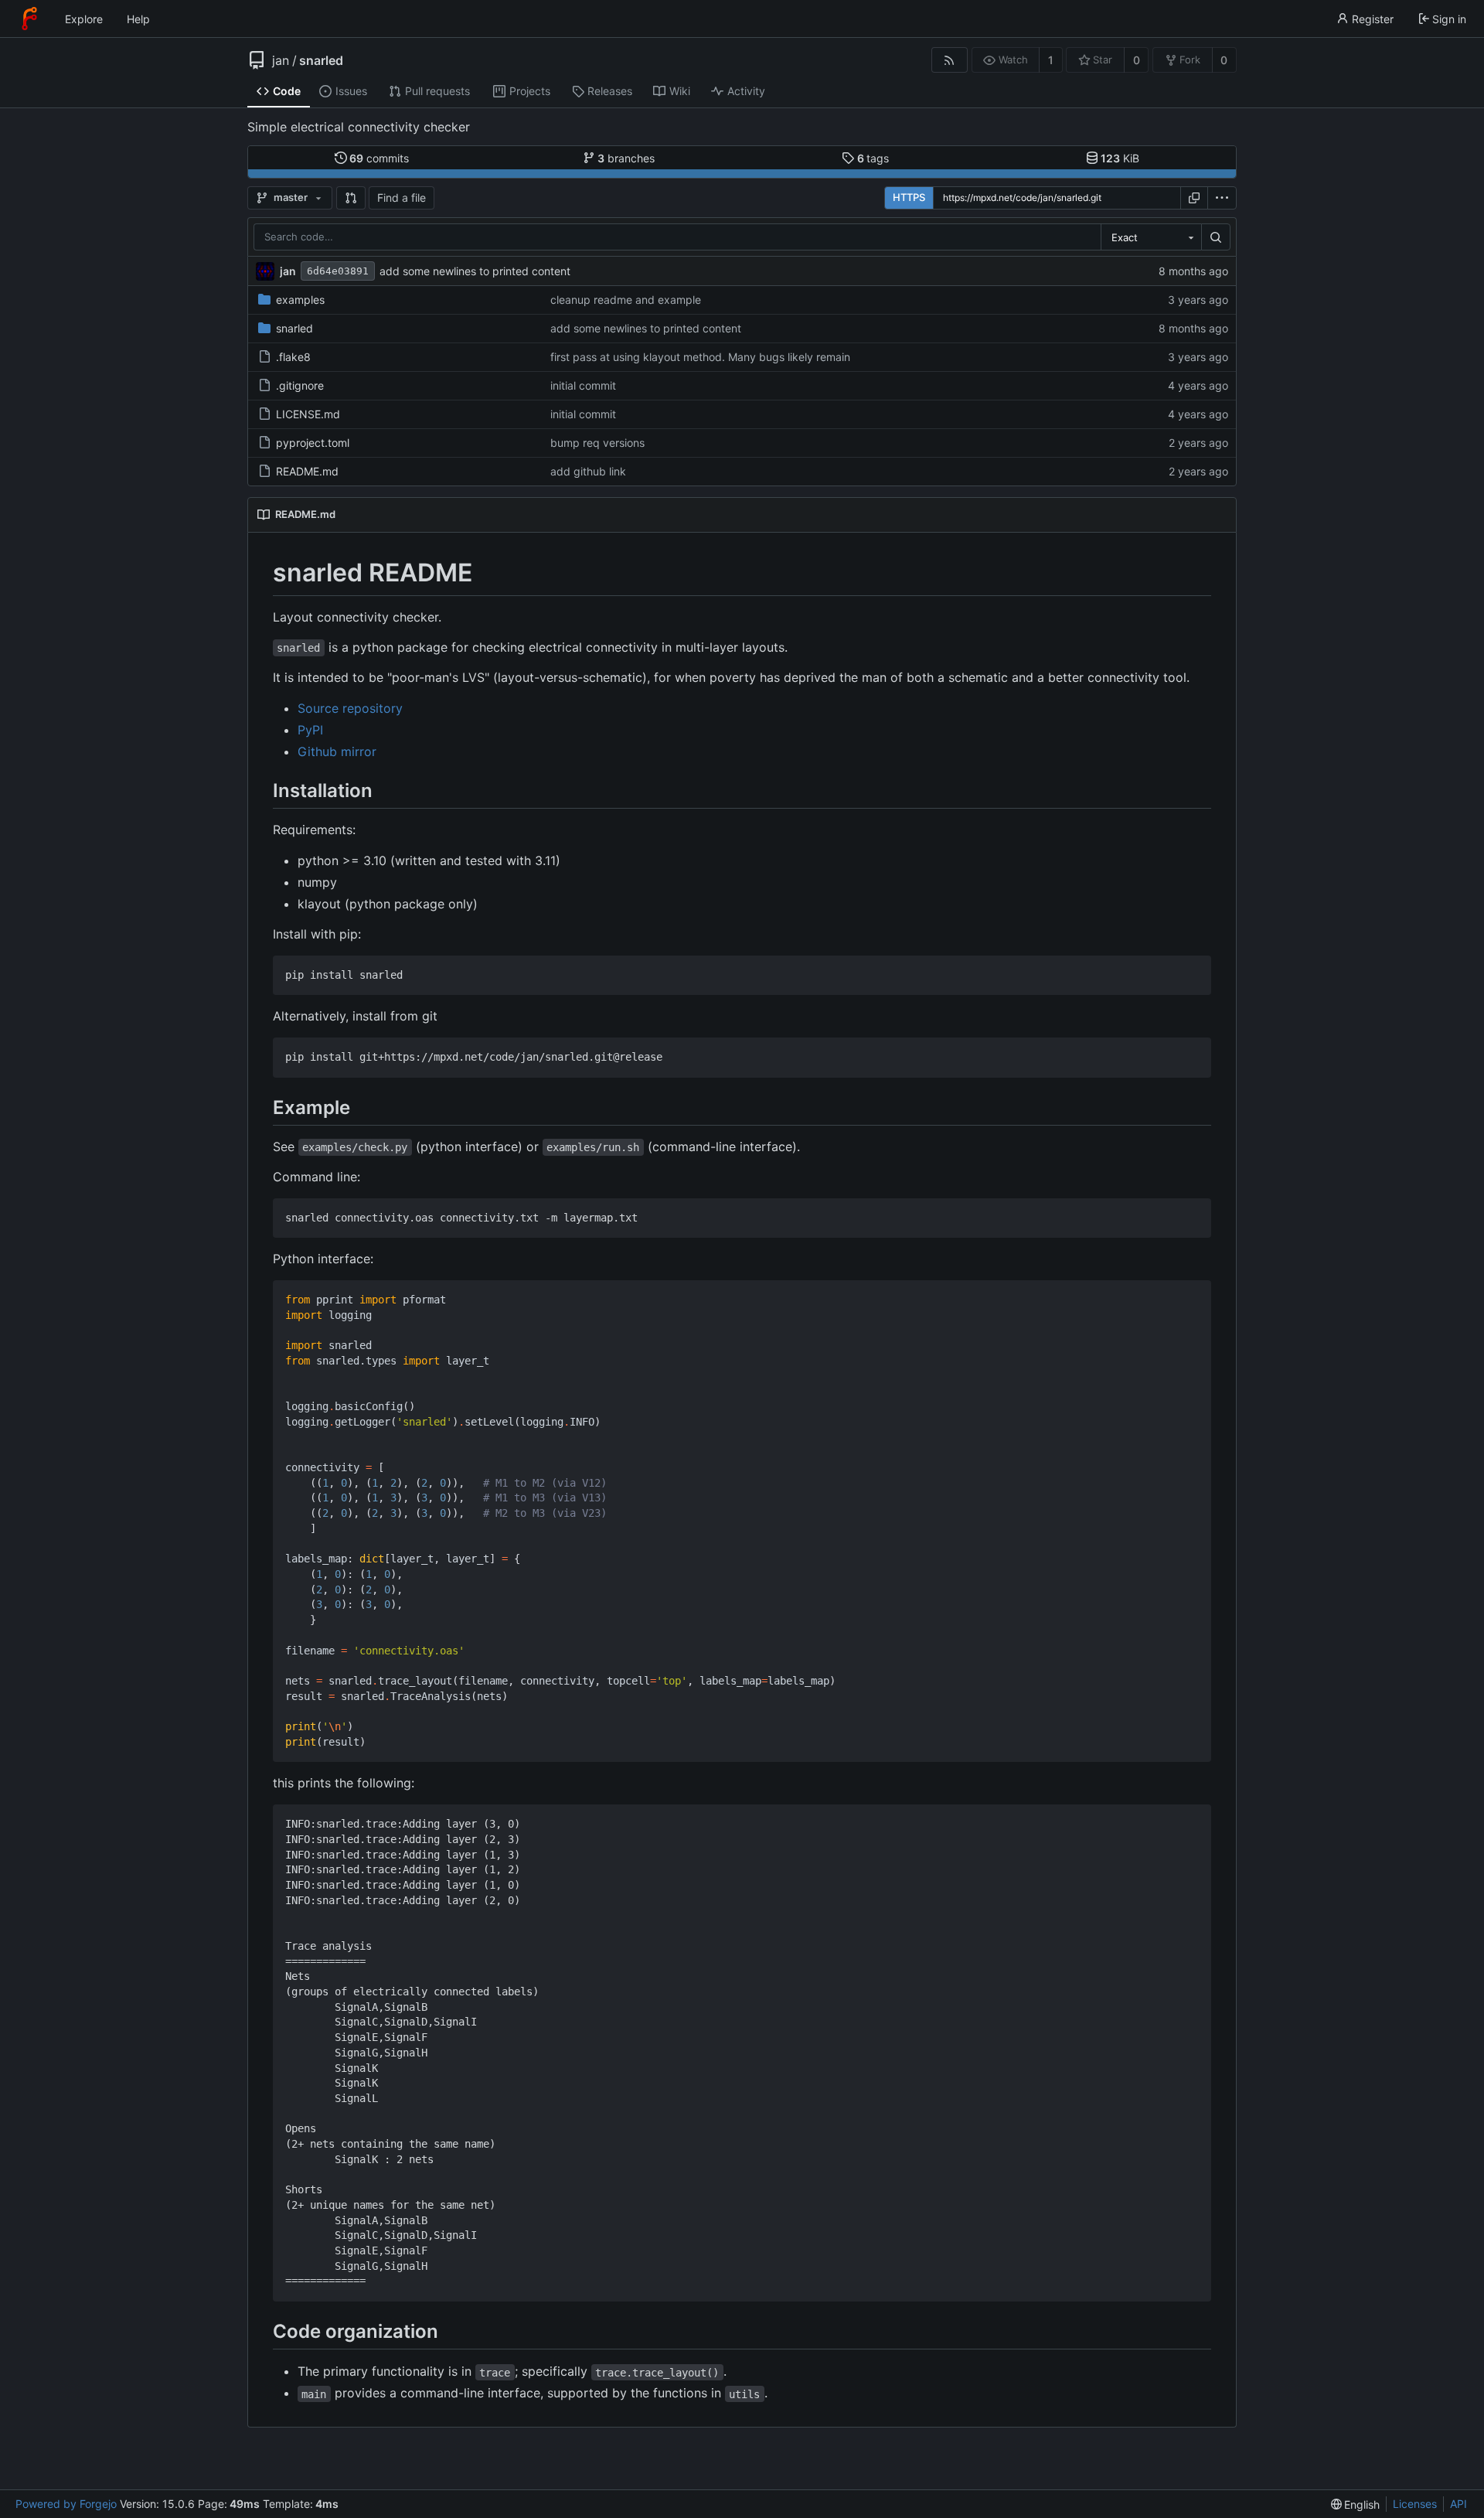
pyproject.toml (313, 443)
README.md (307, 471)
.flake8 (293, 357)
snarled (321, 60)
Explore (84, 19)
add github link (588, 471)
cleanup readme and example (626, 300)
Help (138, 19)
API (1458, 2504)
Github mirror (337, 751)
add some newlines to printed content (475, 271)
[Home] (29, 19)
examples (300, 300)
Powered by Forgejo (66, 2504)
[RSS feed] (950, 60)
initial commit (583, 385)
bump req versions (597, 443)
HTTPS (909, 197)
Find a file (402, 198)
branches (626, 158)
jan (281, 60)
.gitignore (300, 385)
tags (873, 158)
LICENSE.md (308, 414)
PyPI (310, 730)
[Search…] (1216, 237)
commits (379, 158)
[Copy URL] (1194, 198)
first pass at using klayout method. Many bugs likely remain (700, 357)
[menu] (1222, 198)
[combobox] (1151, 237)
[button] (351, 198)
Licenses (1415, 2504)
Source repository (350, 708)
